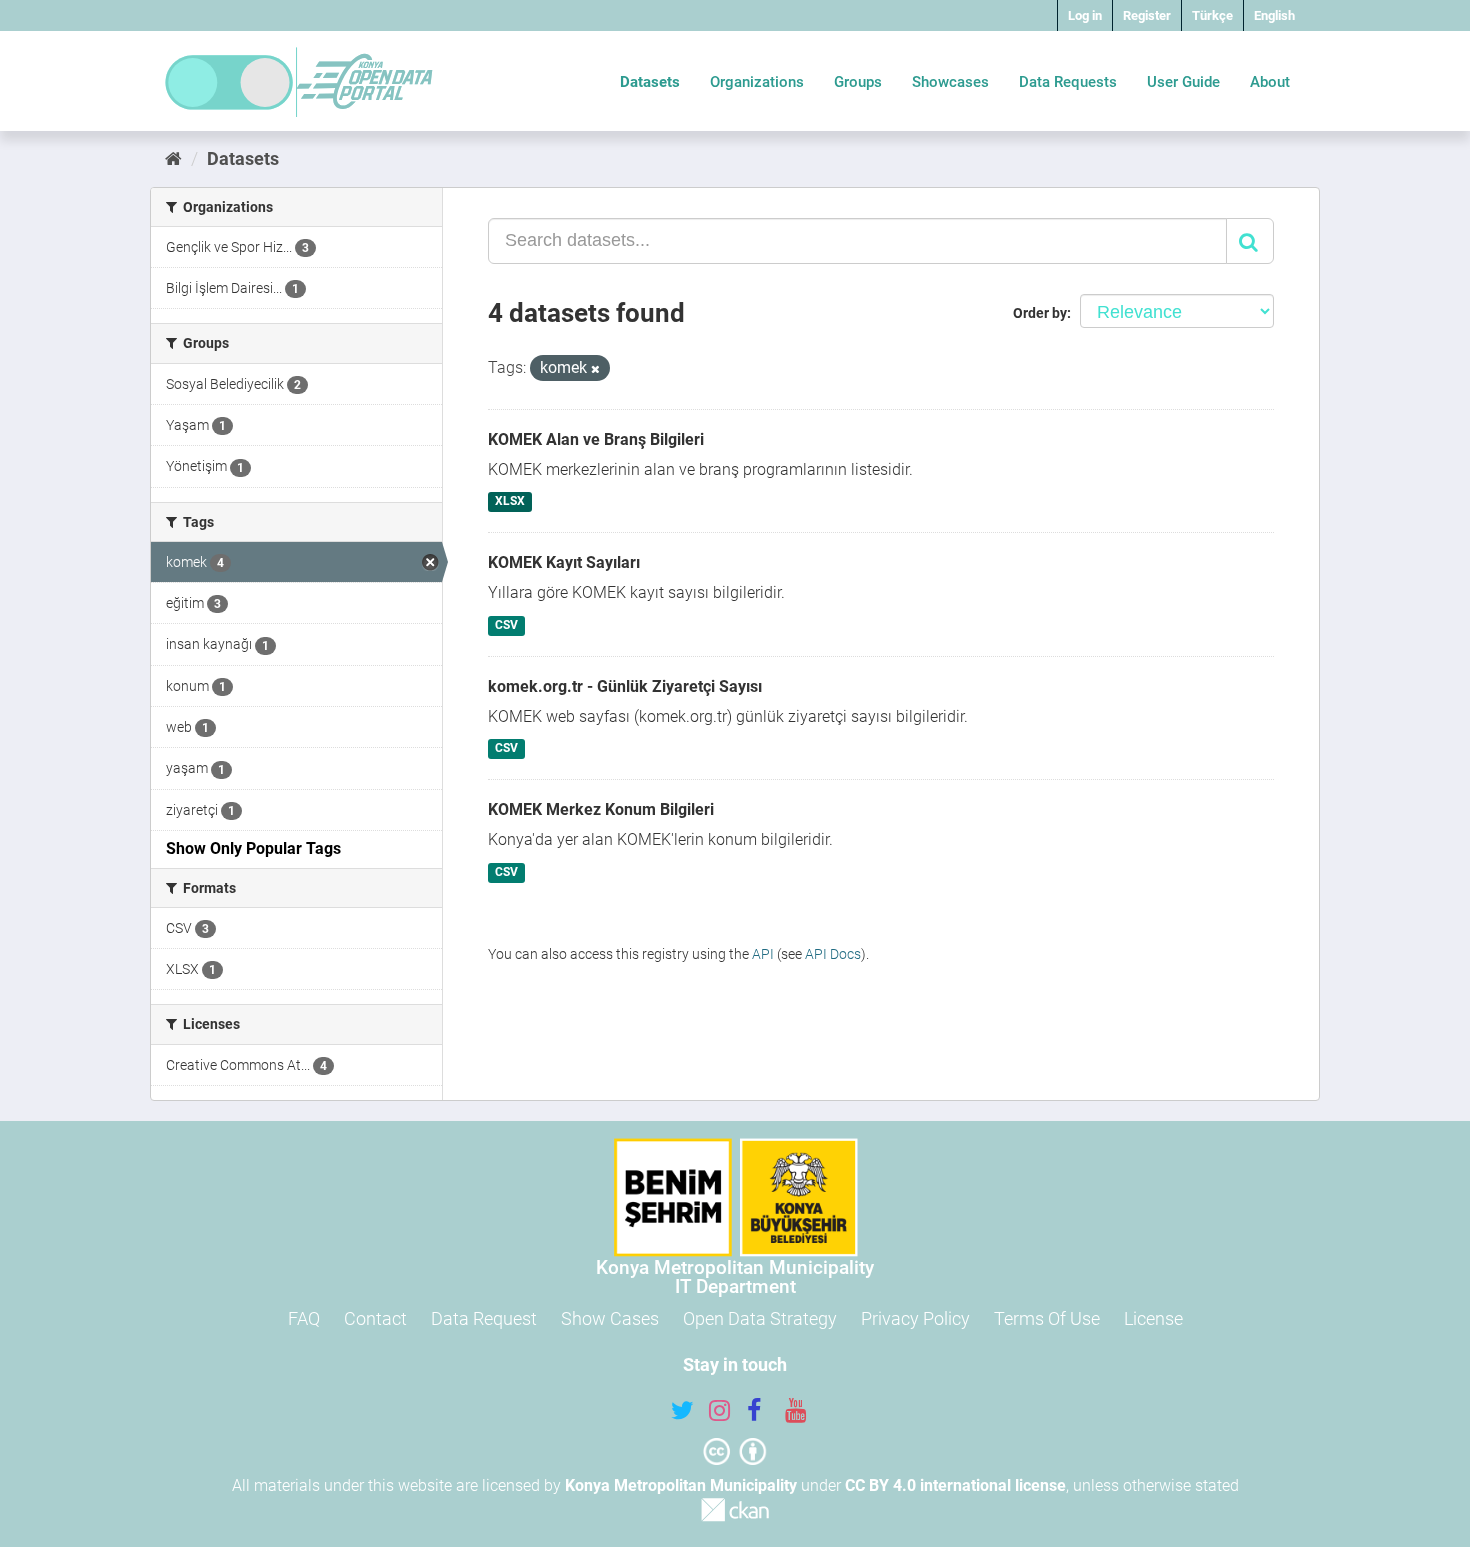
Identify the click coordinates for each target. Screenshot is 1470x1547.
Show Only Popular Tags (253, 848)
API (763, 954)
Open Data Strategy (760, 1318)
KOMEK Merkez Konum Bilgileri (601, 809)
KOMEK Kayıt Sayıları (564, 562)
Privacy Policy (915, 1318)
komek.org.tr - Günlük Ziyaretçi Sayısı (625, 686)
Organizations (757, 82)
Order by (1040, 313)
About (1270, 82)
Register (1147, 15)
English (1274, 15)
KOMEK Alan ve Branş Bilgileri (596, 439)
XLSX (510, 502)
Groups (858, 82)
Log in (1085, 15)
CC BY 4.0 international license (955, 1485)
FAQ (304, 1318)
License (1153, 1318)
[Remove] (595, 369)
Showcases (950, 82)
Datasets (650, 82)
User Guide (1183, 82)
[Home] (173, 158)
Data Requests (1068, 82)
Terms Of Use (1047, 1318)
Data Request (484, 1318)
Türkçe (1212, 15)
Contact (375, 1318)
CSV (506, 625)
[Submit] (1250, 241)
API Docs (833, 954)
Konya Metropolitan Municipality (681, 1485)
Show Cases (610, 1318)
